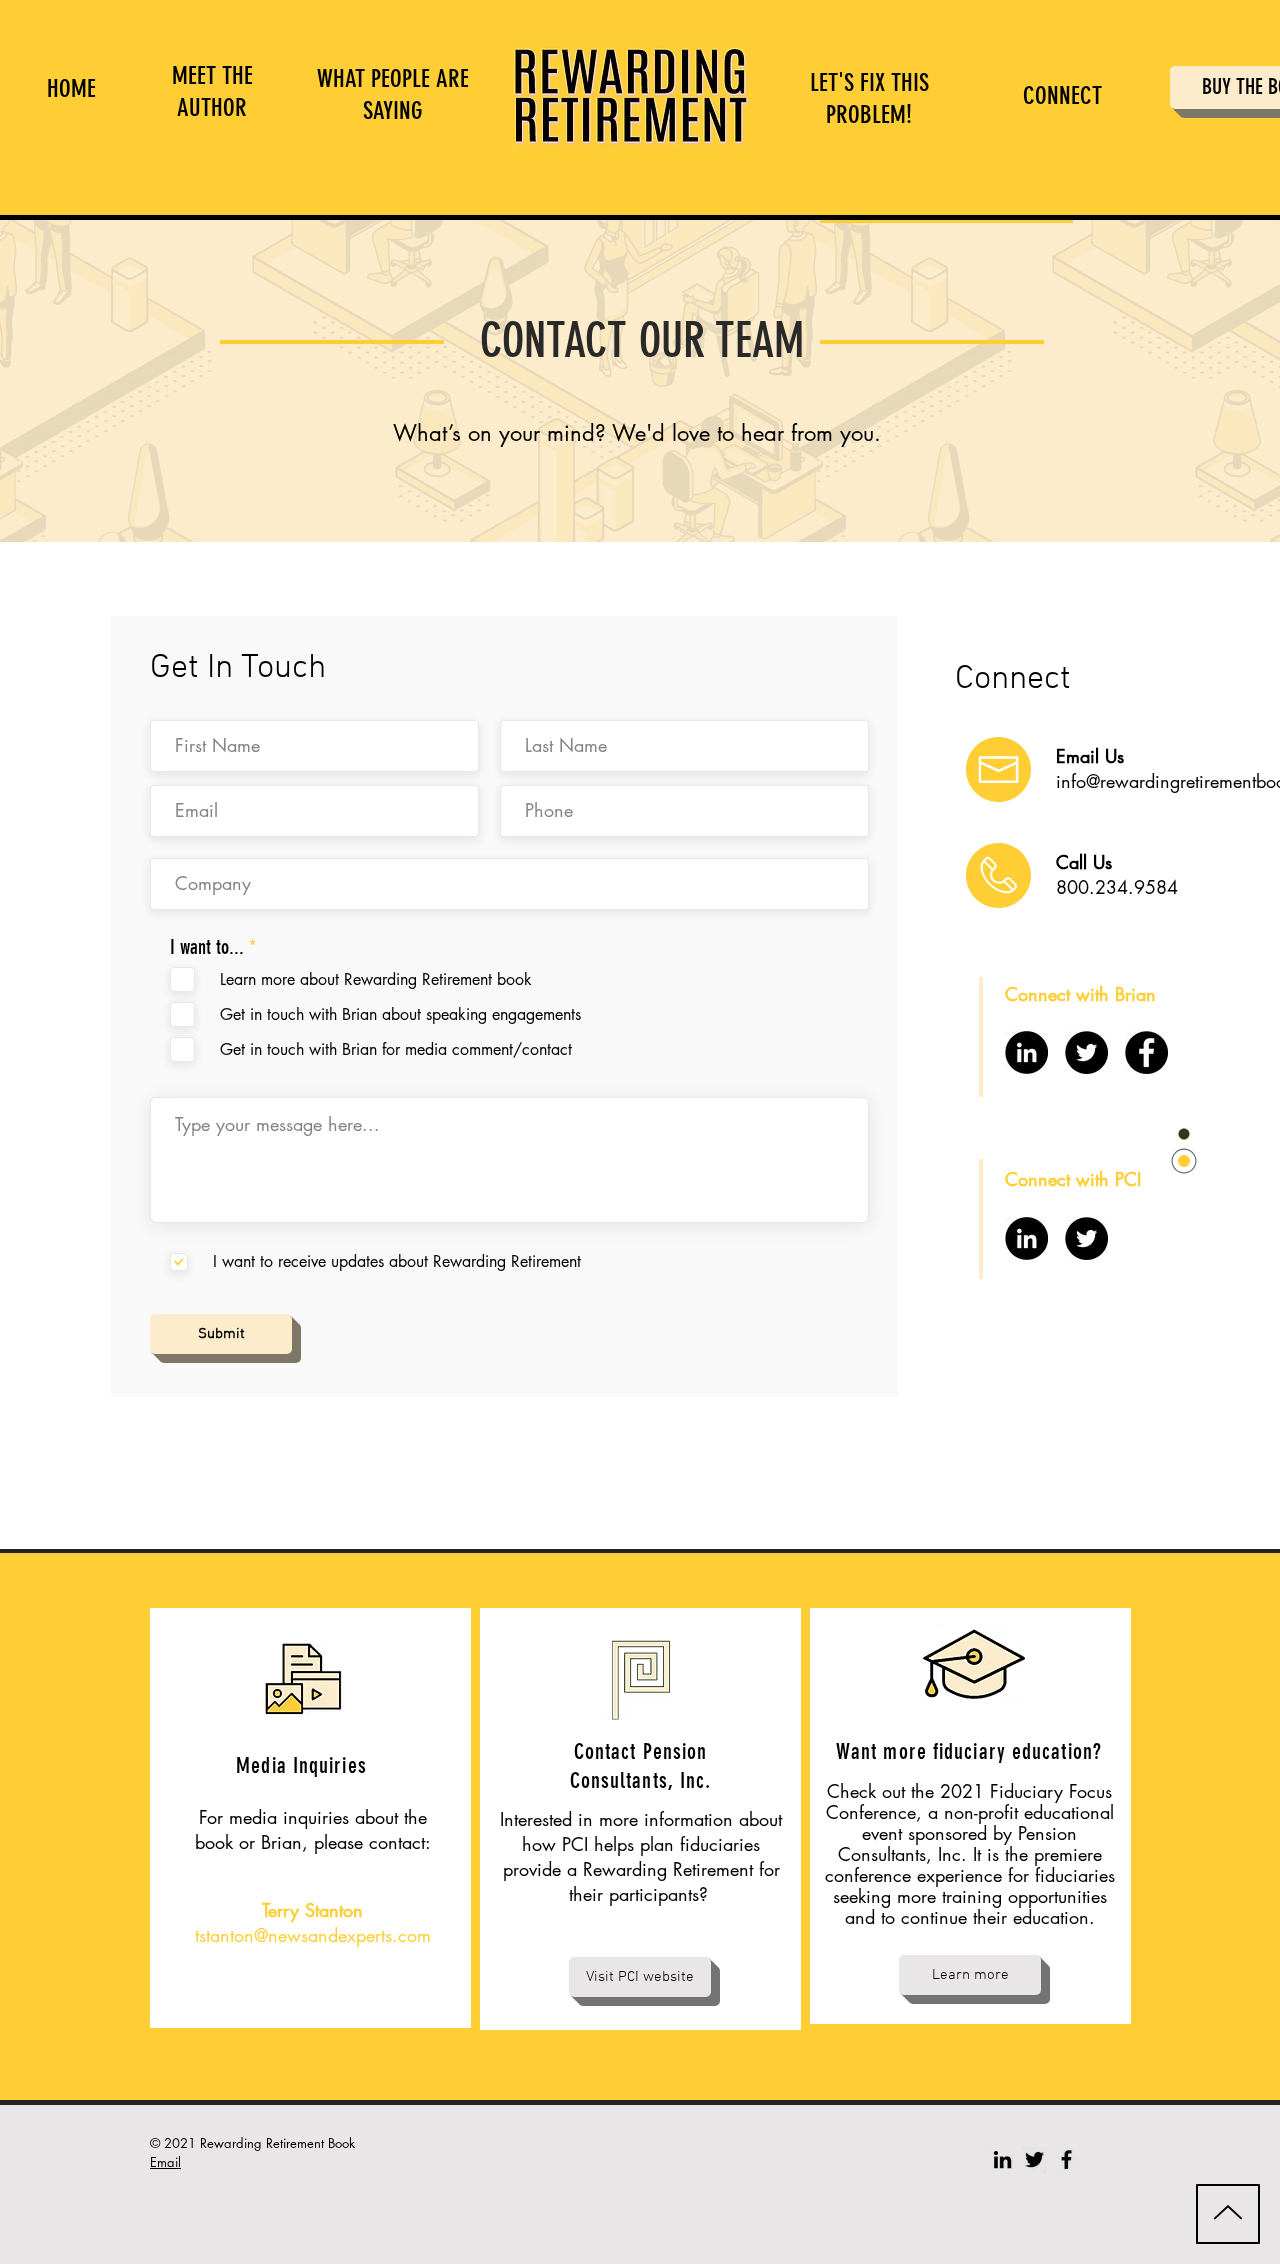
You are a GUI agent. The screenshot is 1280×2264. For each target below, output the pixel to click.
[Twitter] (1086, 1052)
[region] (199, 94)
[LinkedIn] (1026, 1052)
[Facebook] (1146, 1052)
